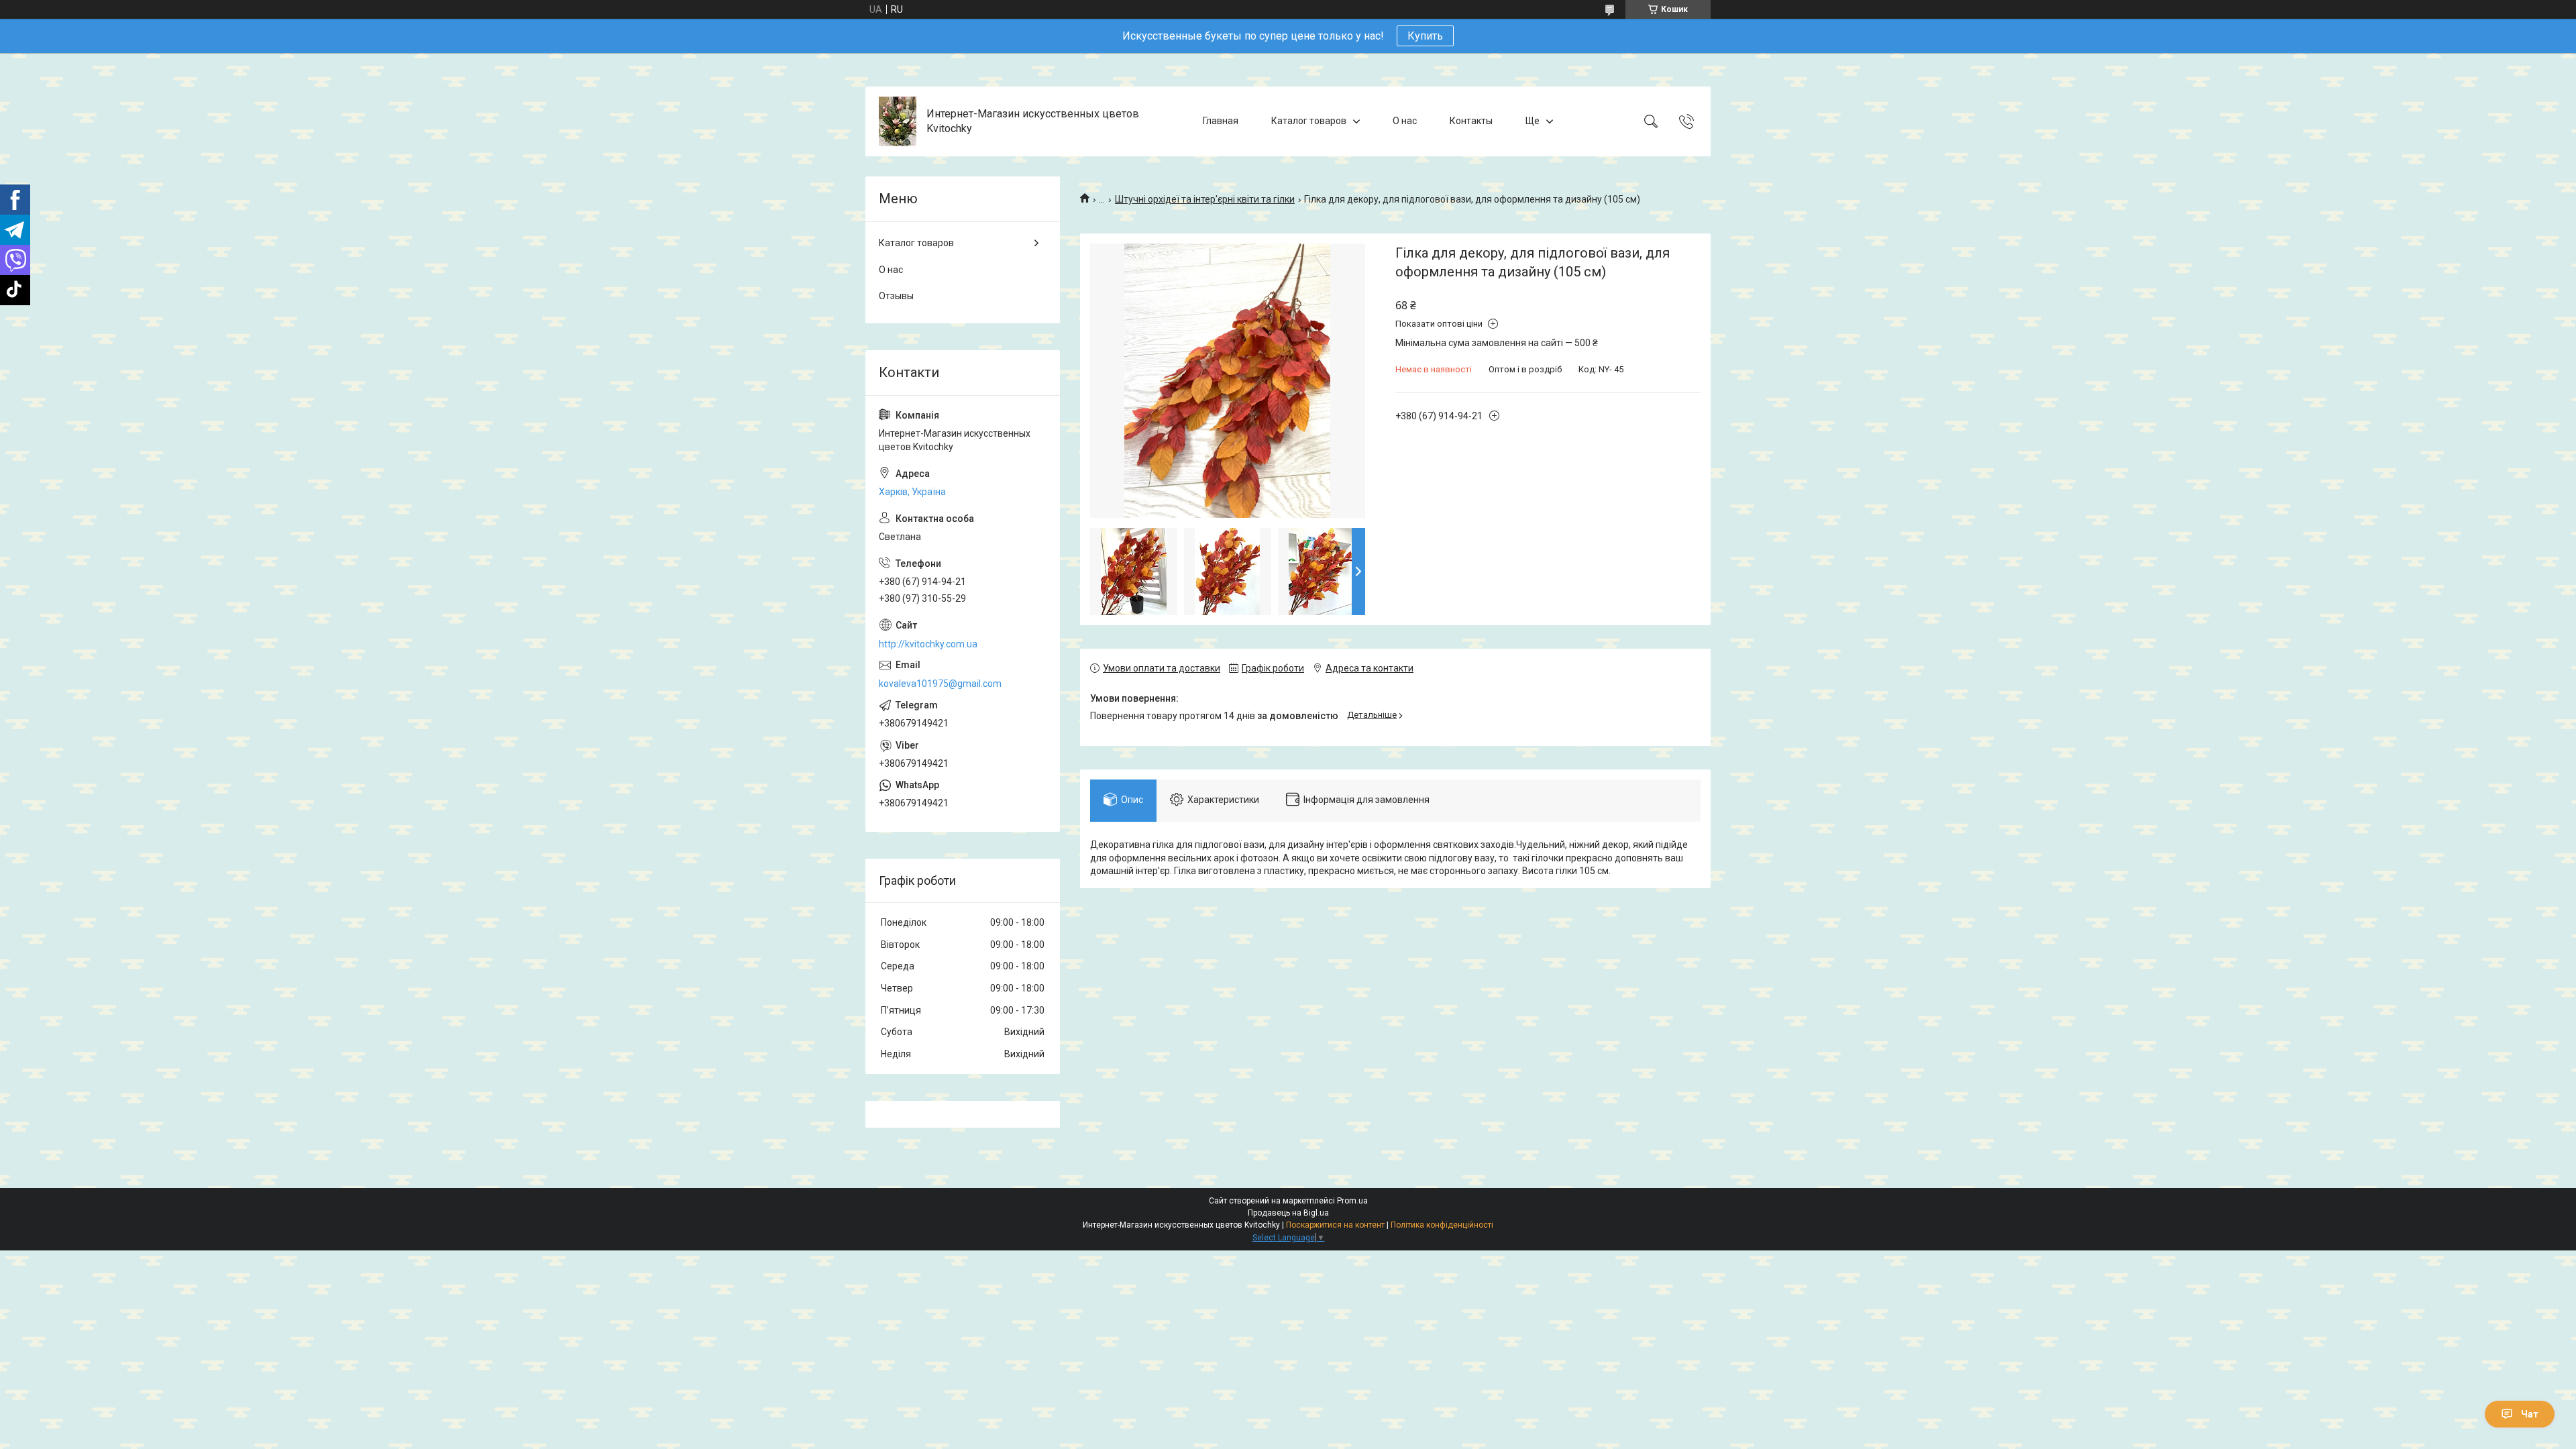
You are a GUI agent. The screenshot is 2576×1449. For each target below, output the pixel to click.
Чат (2530, 1414)
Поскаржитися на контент (1335, 1225)
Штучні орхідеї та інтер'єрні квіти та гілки (1205, 199)
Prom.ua (1352, 1201)
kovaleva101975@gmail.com (940, 684)
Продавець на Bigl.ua (1288, 1213)
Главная (1221, 121)
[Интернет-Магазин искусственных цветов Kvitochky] (898, 121)
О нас (1405, 121)
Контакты (1471, 121)
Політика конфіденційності (1442, 1225)
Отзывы (896, 296)
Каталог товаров (1309, 121)
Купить (1425, 36)
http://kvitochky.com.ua (928, 644)
